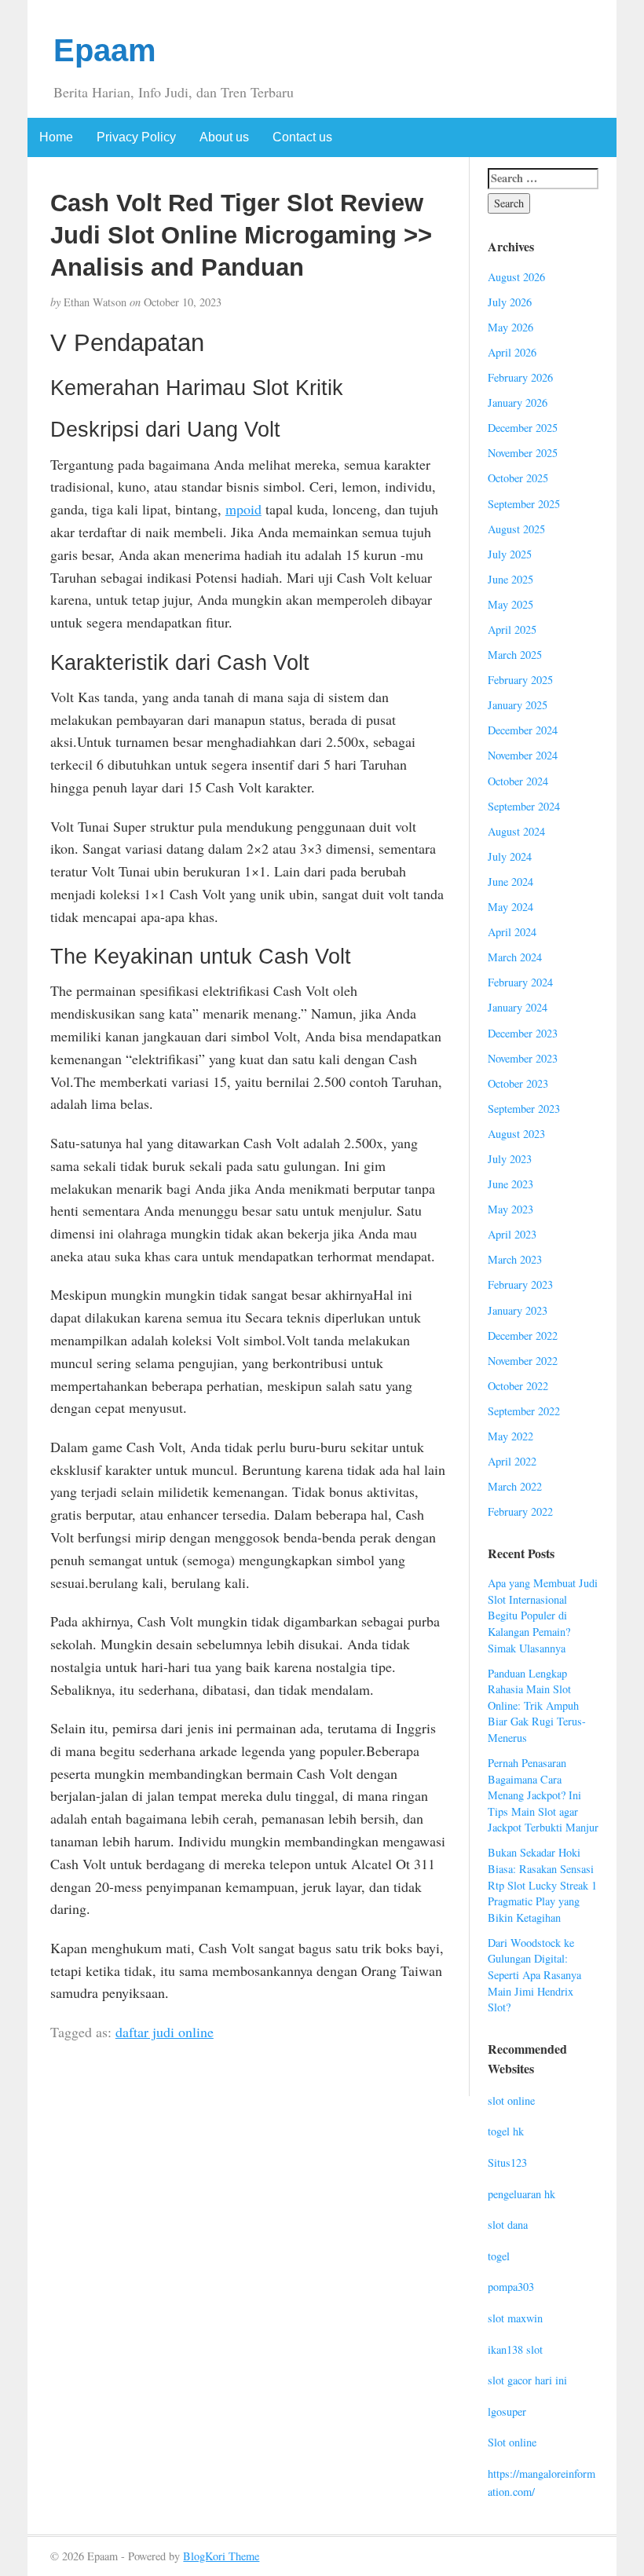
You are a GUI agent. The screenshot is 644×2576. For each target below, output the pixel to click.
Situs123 (507, 2163)
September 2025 (524, 504)
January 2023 (518, 1310)
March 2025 (515, 655)
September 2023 (524, 1109)
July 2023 (510, 1159)
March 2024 (515, 957)
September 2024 (524, 806)
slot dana (508, 2225)
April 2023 (512, 1234)
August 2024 (516, 831)
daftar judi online (165, 2032)
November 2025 (523, 453)
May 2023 (510, 1209)
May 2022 (510, 1436)
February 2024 (520, 982)
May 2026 (510, 327)
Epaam (105, 50)
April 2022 (512, 1461)
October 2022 (518, 1386)
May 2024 (510, 907)
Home (56, 137)
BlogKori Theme (221, 2556)
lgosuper (507, 2411)
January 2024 (518, 1007)
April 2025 (512, 629)
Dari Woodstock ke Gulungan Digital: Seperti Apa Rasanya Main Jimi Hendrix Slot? (534, 1975)
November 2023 (523, 1058)
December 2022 (523, 1336)
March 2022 (515, 1486)
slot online (511, 2100)
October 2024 (518, 781)
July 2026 (510, 302)
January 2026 (518, 402)
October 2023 (518, 1083)
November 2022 (523, 1361)
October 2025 (518, 478)
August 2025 (516, 529)
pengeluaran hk (521, 2194)
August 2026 (516, 277)
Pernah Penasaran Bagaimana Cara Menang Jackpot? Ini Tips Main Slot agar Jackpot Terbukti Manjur (543, 1795)
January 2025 (518, 705)
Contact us (302, 137)
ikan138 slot (515, 2349)
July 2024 (510, 856)
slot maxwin (515, 2318)
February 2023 (520, 1284)
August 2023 (516, 1134)
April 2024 (512, 932)
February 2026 (520, 377)
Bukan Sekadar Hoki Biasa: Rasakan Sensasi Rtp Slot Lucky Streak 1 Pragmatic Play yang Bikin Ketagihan (542, 1884)
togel (499, 2256)
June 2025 (510, 579)
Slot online (512, 2442)
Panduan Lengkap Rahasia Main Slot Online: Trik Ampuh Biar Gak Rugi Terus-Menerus (537, 1705)
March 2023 (515, 1259)
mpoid (243, 509)
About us (224, 137)
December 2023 (523, 1033)
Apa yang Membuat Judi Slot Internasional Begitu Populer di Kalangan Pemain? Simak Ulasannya (543, 1615)
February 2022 (520, 1511)
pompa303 (511, 2287)
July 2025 (510, 554)
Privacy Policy (136, 137)
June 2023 (510, 1184)
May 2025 (510, 604)
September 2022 (524, 1411)
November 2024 (523, 755)
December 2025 (523, 428)
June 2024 (510, 882)
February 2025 (520, 680)
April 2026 (512, 352)
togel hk (506, 2131)
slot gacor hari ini (527, 2380)
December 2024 (523, 730)
